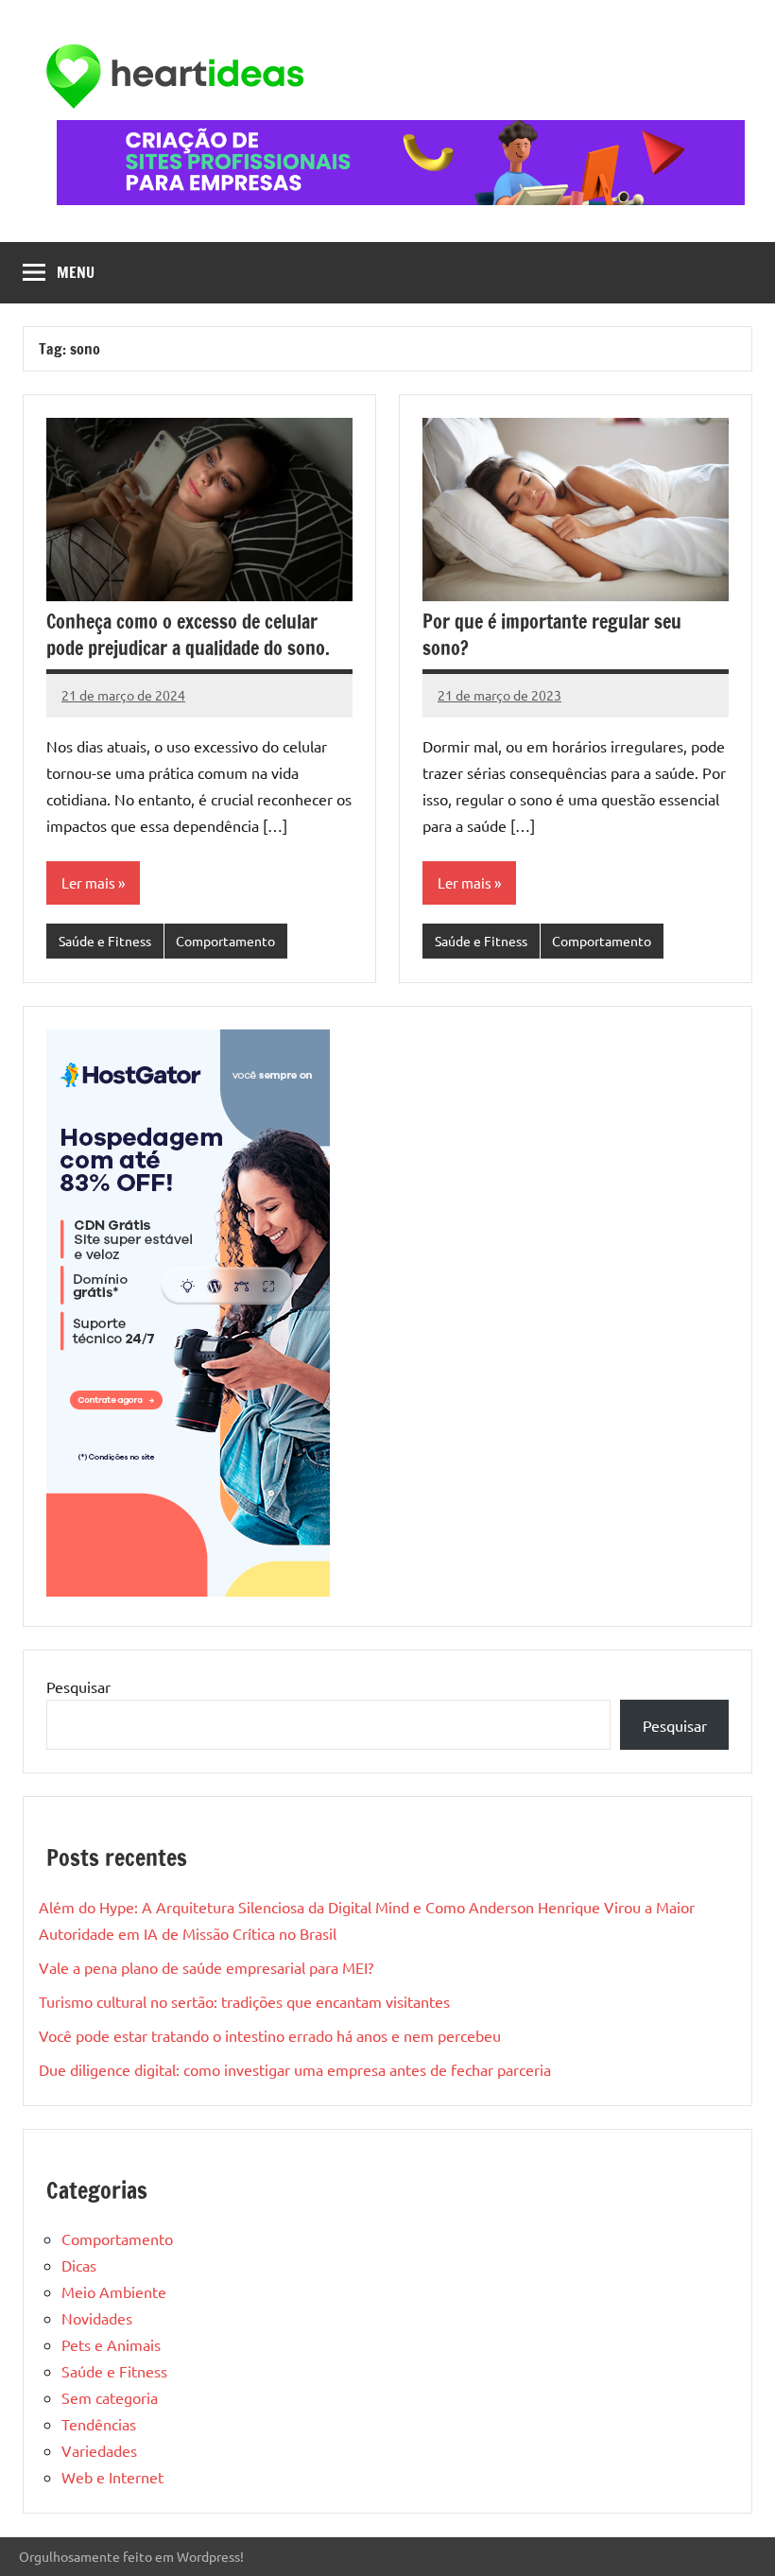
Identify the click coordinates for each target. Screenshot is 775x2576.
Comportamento (225, 941)
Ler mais (88, 882)
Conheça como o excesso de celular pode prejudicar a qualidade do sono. (188, 635)
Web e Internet (112, 2477)
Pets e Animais (111, 2344)
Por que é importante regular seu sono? (552, 635)
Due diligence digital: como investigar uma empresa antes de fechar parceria (295, 2069)
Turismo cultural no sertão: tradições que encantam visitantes (244, 2001)
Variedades (99, 2450)
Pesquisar (78, 1686)
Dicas (79, 2265)
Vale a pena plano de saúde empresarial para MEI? (206, 1967)
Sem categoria (110, 2397)
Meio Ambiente (114, 2291)
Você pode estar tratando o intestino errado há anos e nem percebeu (270, 2035)
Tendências (99, 2424)
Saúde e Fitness (105, 941)
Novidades (97, 2318)
